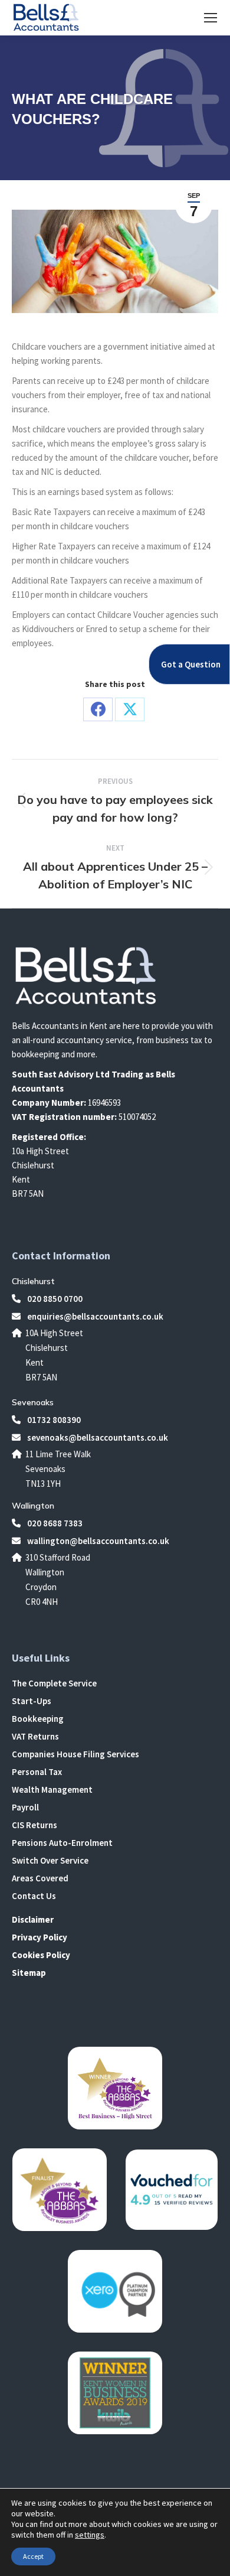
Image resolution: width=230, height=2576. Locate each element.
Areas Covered (40, 1878)
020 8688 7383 (54, 1523)
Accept (33, 2556)
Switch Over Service (50, 1860)
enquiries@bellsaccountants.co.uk (94, 1316)
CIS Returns (34, 1825)
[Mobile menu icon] (211, 18)
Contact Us (34, 1896)
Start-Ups (32, 1701)
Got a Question (191, 664)
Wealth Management (52, 1789)
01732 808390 (53, 1420)
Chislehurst (33, 1281)
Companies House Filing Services (75, 1754)
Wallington (33, 1506)
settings (90, 2535)
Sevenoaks (33, 1402)
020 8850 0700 (54, 1299)
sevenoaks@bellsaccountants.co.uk (97, 1437)
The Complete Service (54, 1683)
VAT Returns (35, 1736)
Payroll (25, 1807)
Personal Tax (37, 1772)
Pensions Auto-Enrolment (62, 1843)
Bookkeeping (38, 1719)
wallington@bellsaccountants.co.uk (97, 1541)
